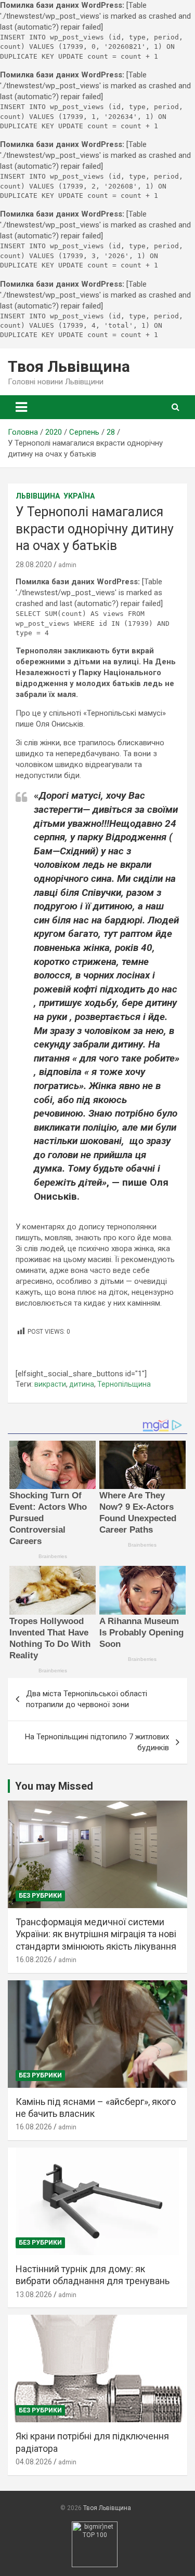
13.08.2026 (34, 2295)
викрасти (50, 1384)
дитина (82, 1384)
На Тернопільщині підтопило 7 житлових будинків (97, 1742)
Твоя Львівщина (69, 366)
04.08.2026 (34, 2462)
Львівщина (38, 496)
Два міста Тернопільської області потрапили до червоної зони (87, 1699)
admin (67, 565)
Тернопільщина (124, 1384)
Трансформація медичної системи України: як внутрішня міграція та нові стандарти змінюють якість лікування (96, 1934)
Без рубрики (40, 1896)
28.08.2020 (34, 565)
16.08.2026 (34, 1960)
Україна (79, 496)
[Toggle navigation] (21, 407)
